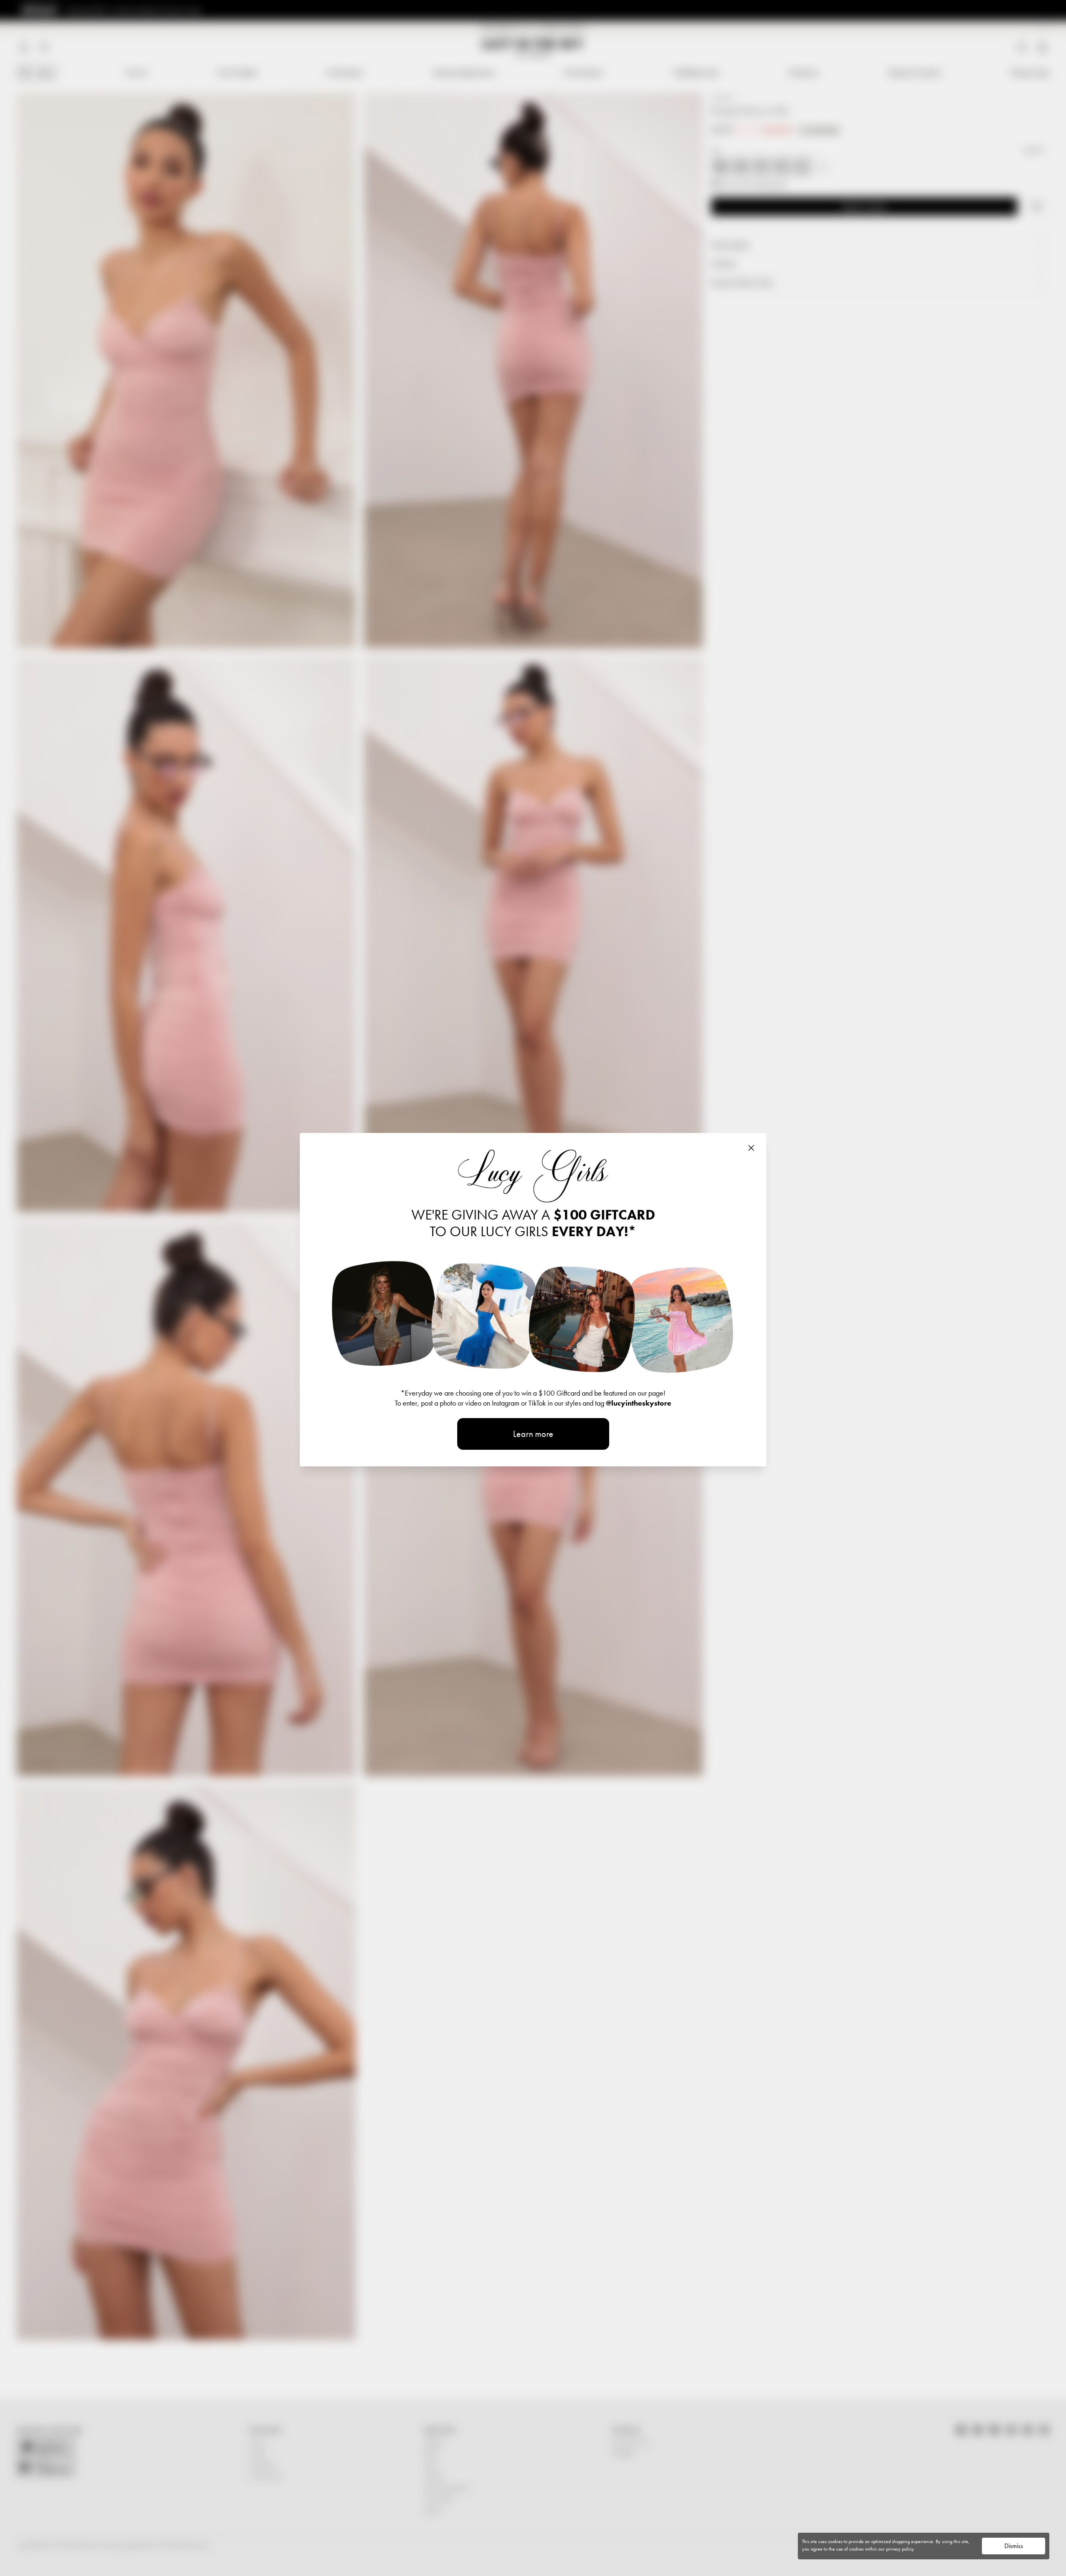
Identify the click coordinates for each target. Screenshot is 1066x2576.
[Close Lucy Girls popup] (751, 1148)
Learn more (533, 1434)
